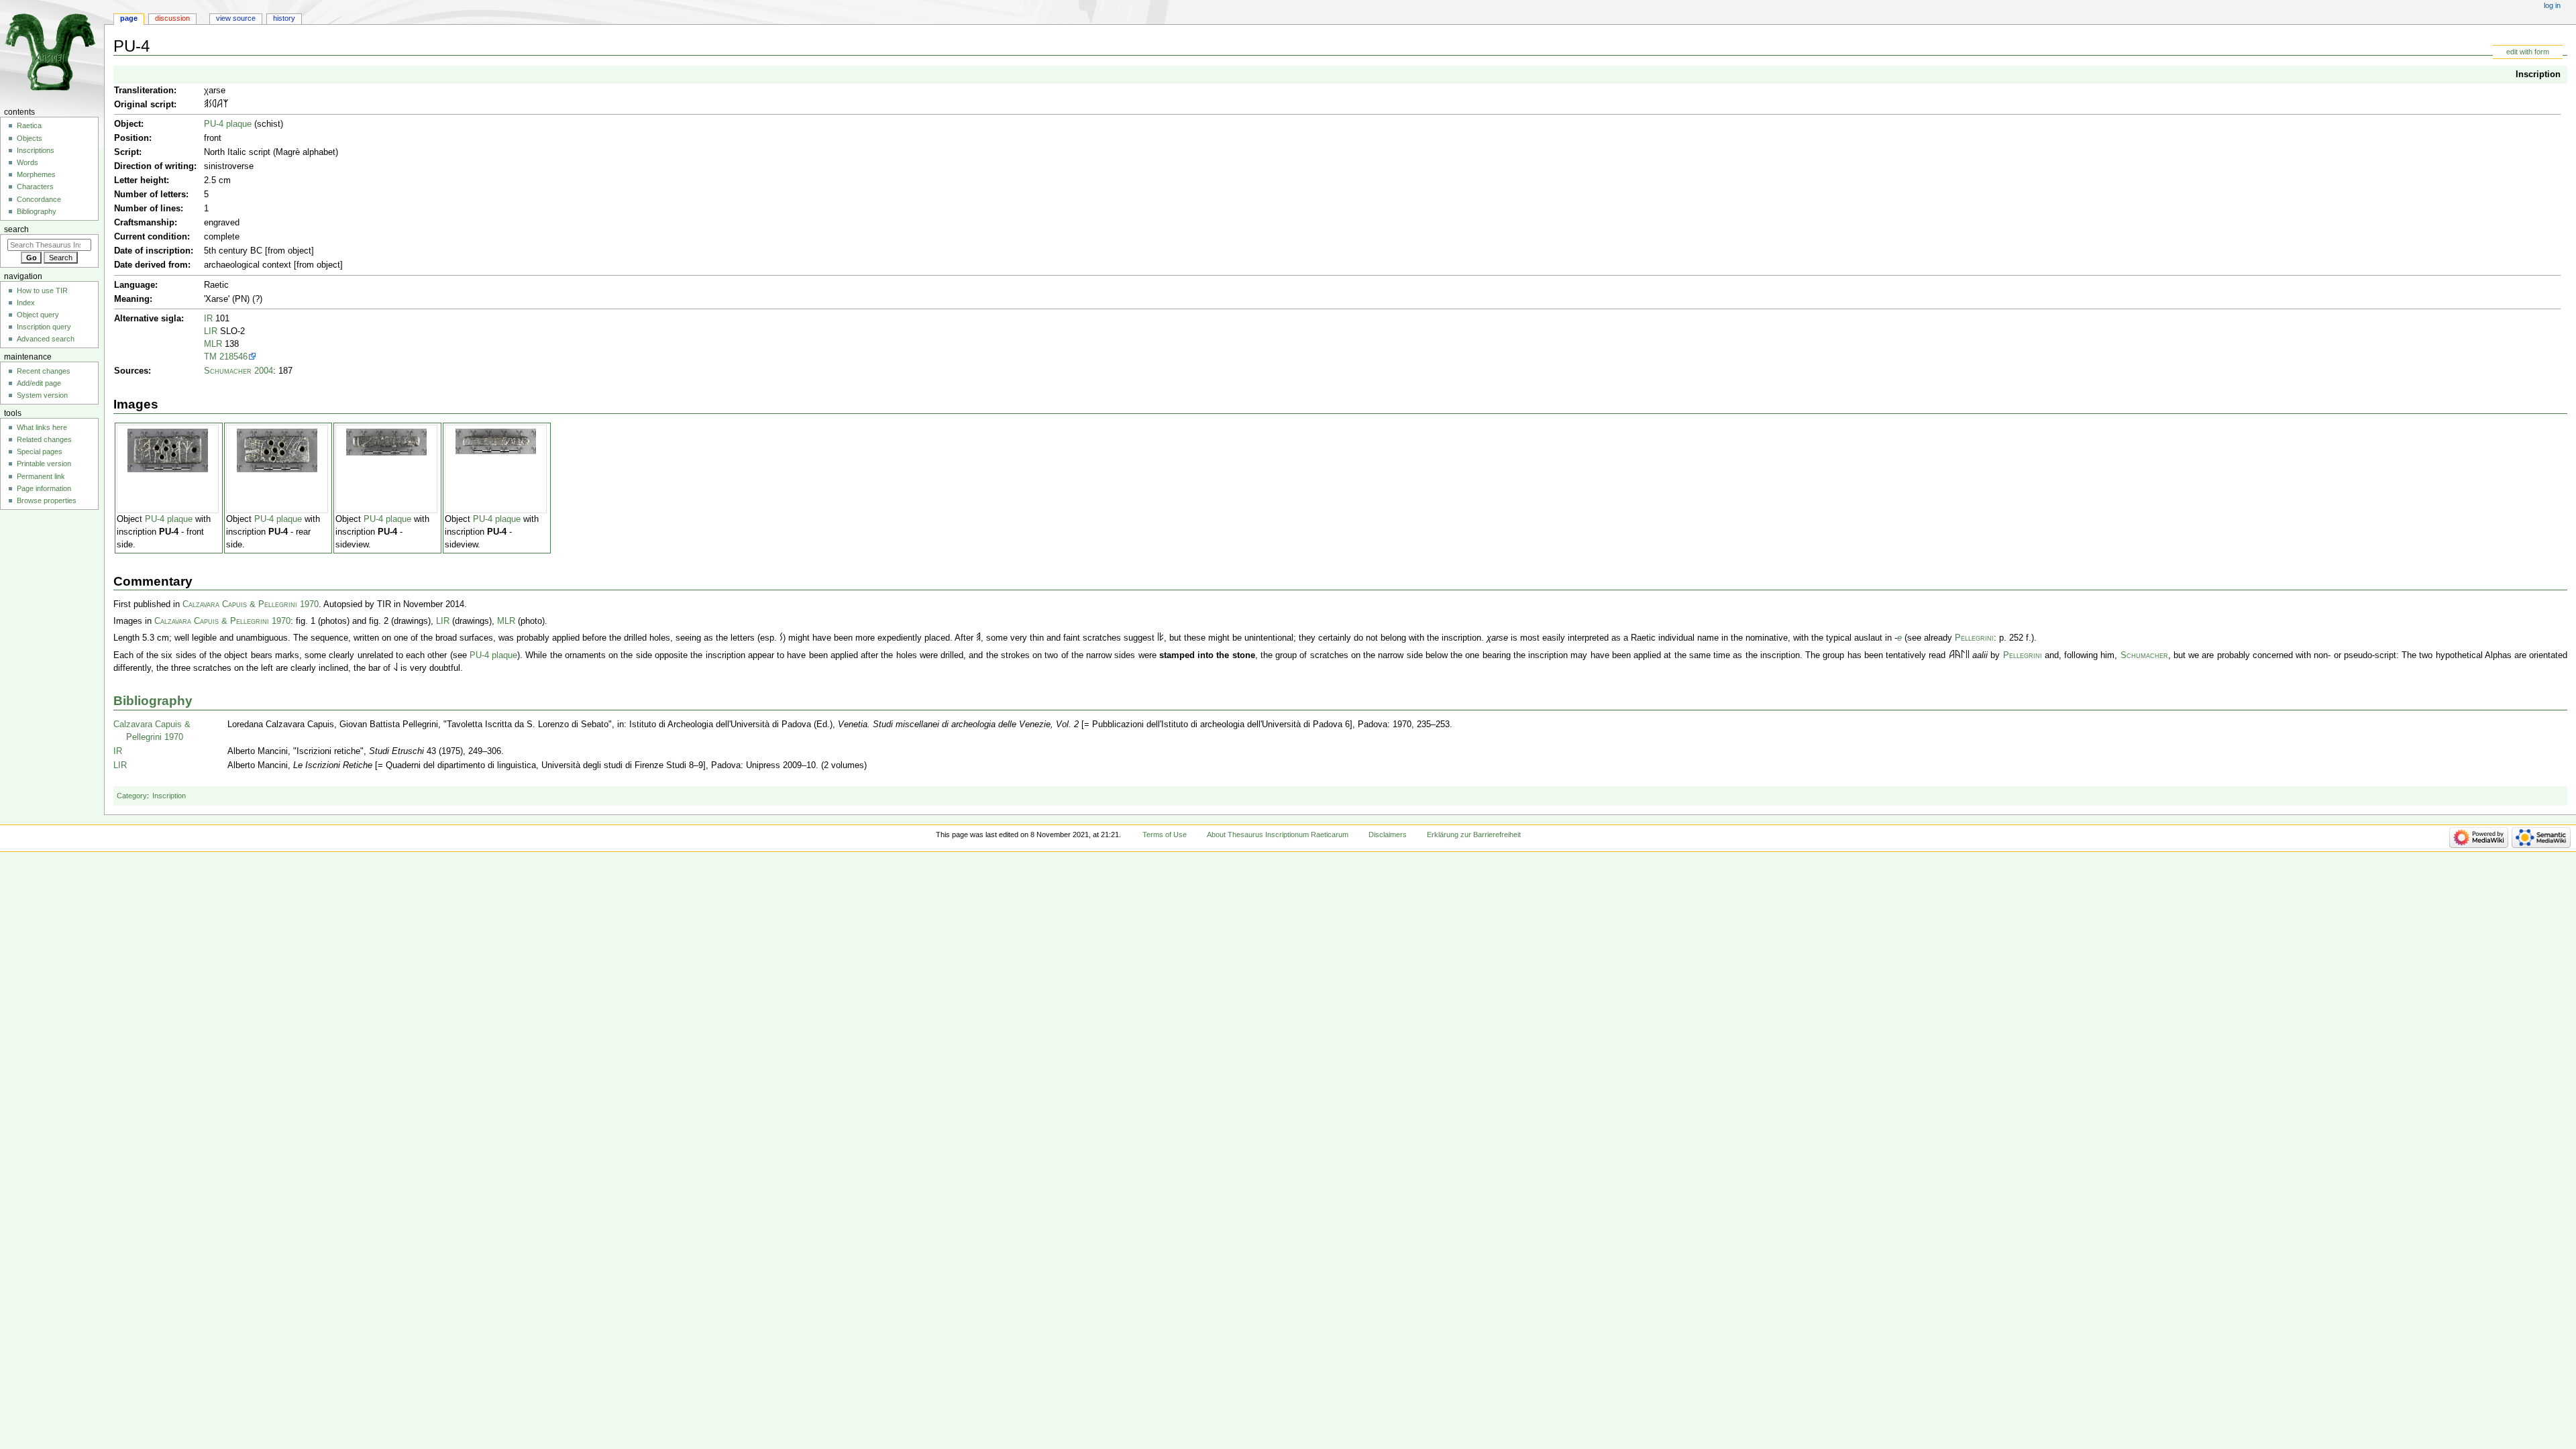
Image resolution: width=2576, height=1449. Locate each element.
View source (236, 18)
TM (210, 357)
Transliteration (144, 91)
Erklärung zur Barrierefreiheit (1474, 835)
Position (131, 138)
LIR (211, 331)
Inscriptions (36, 150)
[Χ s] (226, 105)
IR (208, 319)
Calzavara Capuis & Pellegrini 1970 (251, 604)
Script (126, 152)
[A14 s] (220, 105)
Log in (2552, 5)
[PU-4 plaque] (168, 450)
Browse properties (47, 500)
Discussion (172, 18)
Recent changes (44, 371)
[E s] (206, 105)
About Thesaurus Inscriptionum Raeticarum (1278, 835)
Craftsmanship (144, 223)
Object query (38, 315)
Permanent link (41, 476)
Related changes (44, 439)
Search (16, 229)
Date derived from (151, 265)
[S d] (210, 105)
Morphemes (36, 174)
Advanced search (46, 339)
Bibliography (153, 701)
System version (42, 395)
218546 (233, 357)
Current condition (151, 237)
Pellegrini (1974, 638)
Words (28, 162)
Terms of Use (1165, 835)
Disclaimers (1388, 835)
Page (129, 18)
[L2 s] (395, 668)
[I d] (1967, 655)
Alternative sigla (148, 319)
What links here (42, 427)
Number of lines (147, 209)
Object (127, 124)
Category (132, 796)
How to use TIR (42, 290)
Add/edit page (39, 383)
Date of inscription (152, 251)
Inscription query (44, 327)
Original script (144, 105)
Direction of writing (154, 166)
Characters (35, 186)
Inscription (2538, 74)
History (284, 18)
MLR (213, 344)
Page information (44, 488)
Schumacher (2144, 655)
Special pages (40, 451)
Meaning (132, 299)
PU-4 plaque (228, 124)
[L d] (1963, 655)
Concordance (39, 199)
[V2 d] (1162, 638)
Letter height (140, 180)
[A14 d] (1958, 655)
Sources (131, 371)
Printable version (44, 464)
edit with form (2528, 52)
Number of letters (150, 195)
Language (135, 285)
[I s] (1158, 638)
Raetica (29, 125)
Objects (30, 138)
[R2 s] (214, 105)
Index (26, 303)
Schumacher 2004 (238, 371)
